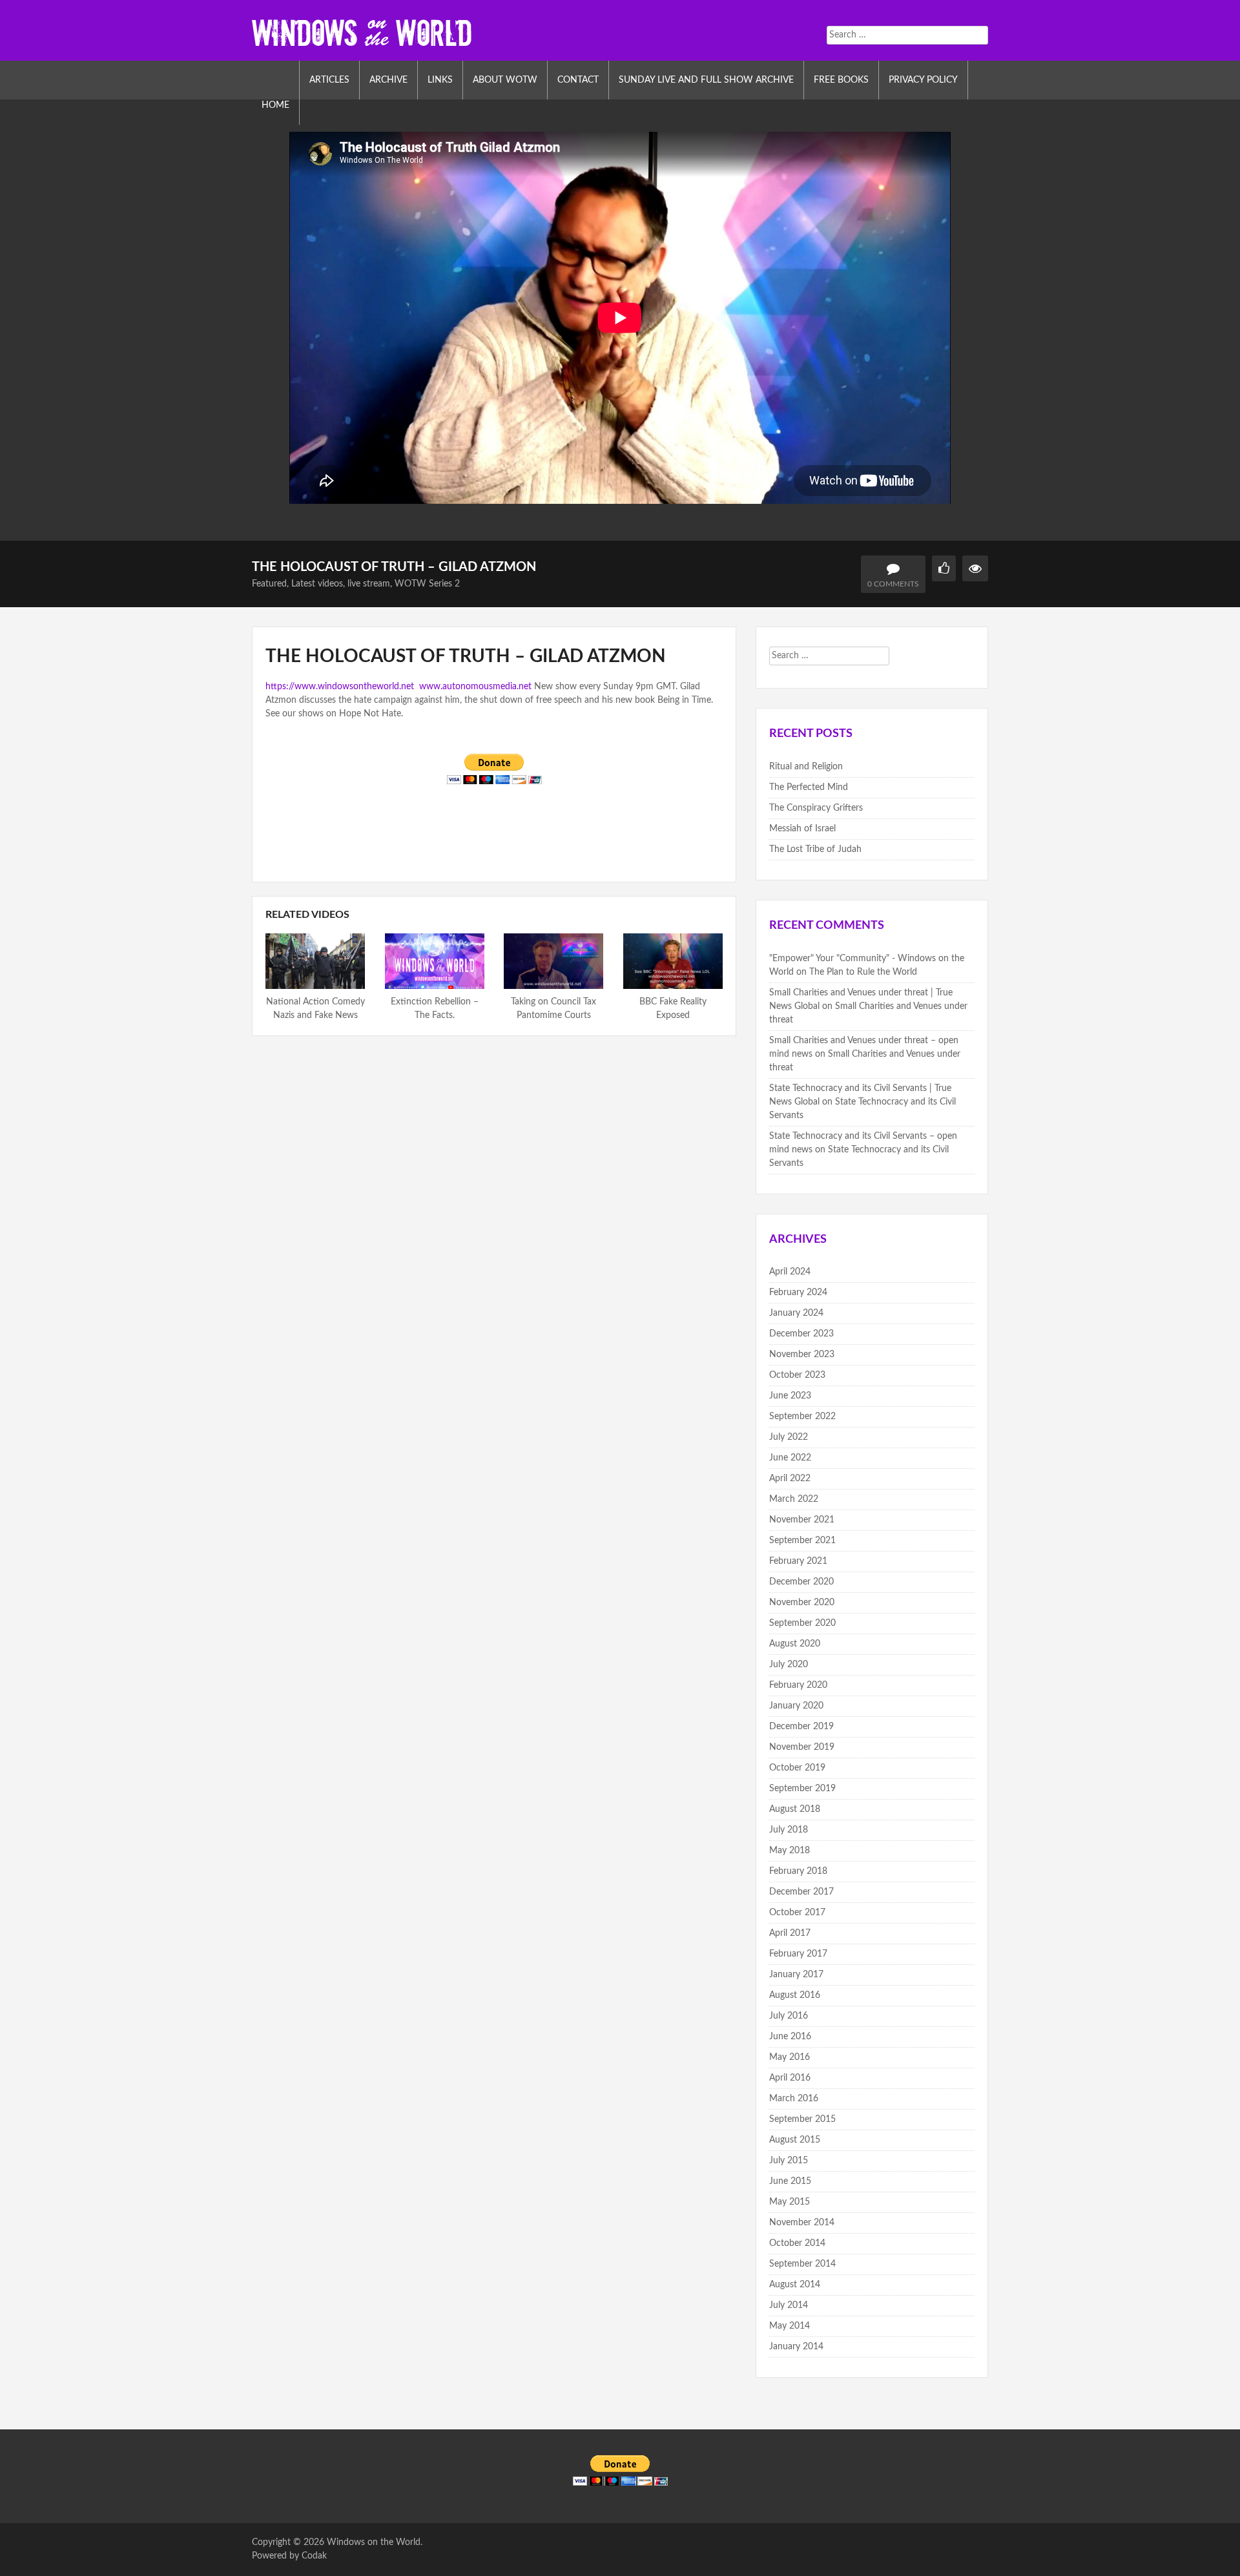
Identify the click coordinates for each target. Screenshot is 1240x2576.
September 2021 (802, 1541)
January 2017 (796, 1975)
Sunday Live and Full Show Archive (706, 80)
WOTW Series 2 (427, 584)
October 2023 (797, 1375)
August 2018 (795, 1809)
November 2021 (802, 1520)
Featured (269, 584)
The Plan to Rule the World (863, 972)
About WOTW (505, 80)
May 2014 (790, 2326)
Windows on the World (374, 2542)
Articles (329, 80)
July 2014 (789, 2305)
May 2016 (790, 2057)
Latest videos (317, 584)
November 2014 (802, 2223)
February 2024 (798, 1293)
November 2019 (802, 1747)
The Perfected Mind (809, 787)
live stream (369, 584)
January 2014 (796, 2347)
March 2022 (794, 1499)
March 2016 (794, 2099)
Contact (578, 80)
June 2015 (790, 2181)
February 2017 (798, 1954)
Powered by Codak (289, 2556)
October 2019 (797, 1768)
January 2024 (796, 1313)
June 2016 (790, 2037)
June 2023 (790, 1396)
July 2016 (789, 2016)
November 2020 (802, 1603)
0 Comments (893, 584)
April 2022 (790, 1479)
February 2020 (798, 1685)
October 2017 (797, 1913)
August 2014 (795, 2285)
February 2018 (798, 1871)
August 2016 (795, 1995)
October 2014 (797, 2243)
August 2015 (795, 2140)
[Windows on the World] (362, 32)
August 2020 (795, 1644)
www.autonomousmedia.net (474, 687)
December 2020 (801, 1582)
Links (440, 80)
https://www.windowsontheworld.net (340, 687)
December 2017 (801, 1892)
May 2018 (790, 1851)
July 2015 (789, 2161)
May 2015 (790, 2202)
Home (275, 105)
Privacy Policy (923, 80)
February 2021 (798, 1561)
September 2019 (802, 1789)
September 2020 (802, 1623)
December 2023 (801, 1334)
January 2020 (796, 1706)
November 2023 (802, 1355)
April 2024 (790, 1272)
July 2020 (789, 1665)
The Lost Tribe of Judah (815, 849)
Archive (388, 80)
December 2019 (801, 1727)
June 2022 (790, 1458)
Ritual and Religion (806, 767)
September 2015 (802, 2119)
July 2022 (789, 1437)
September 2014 (802, 2264)
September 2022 (802, 1417)
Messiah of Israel (802, 829)
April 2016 (790, 2078)
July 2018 (789, 1830)
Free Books (841, 80)
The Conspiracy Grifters (816, 808)
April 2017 (790, 1933)
